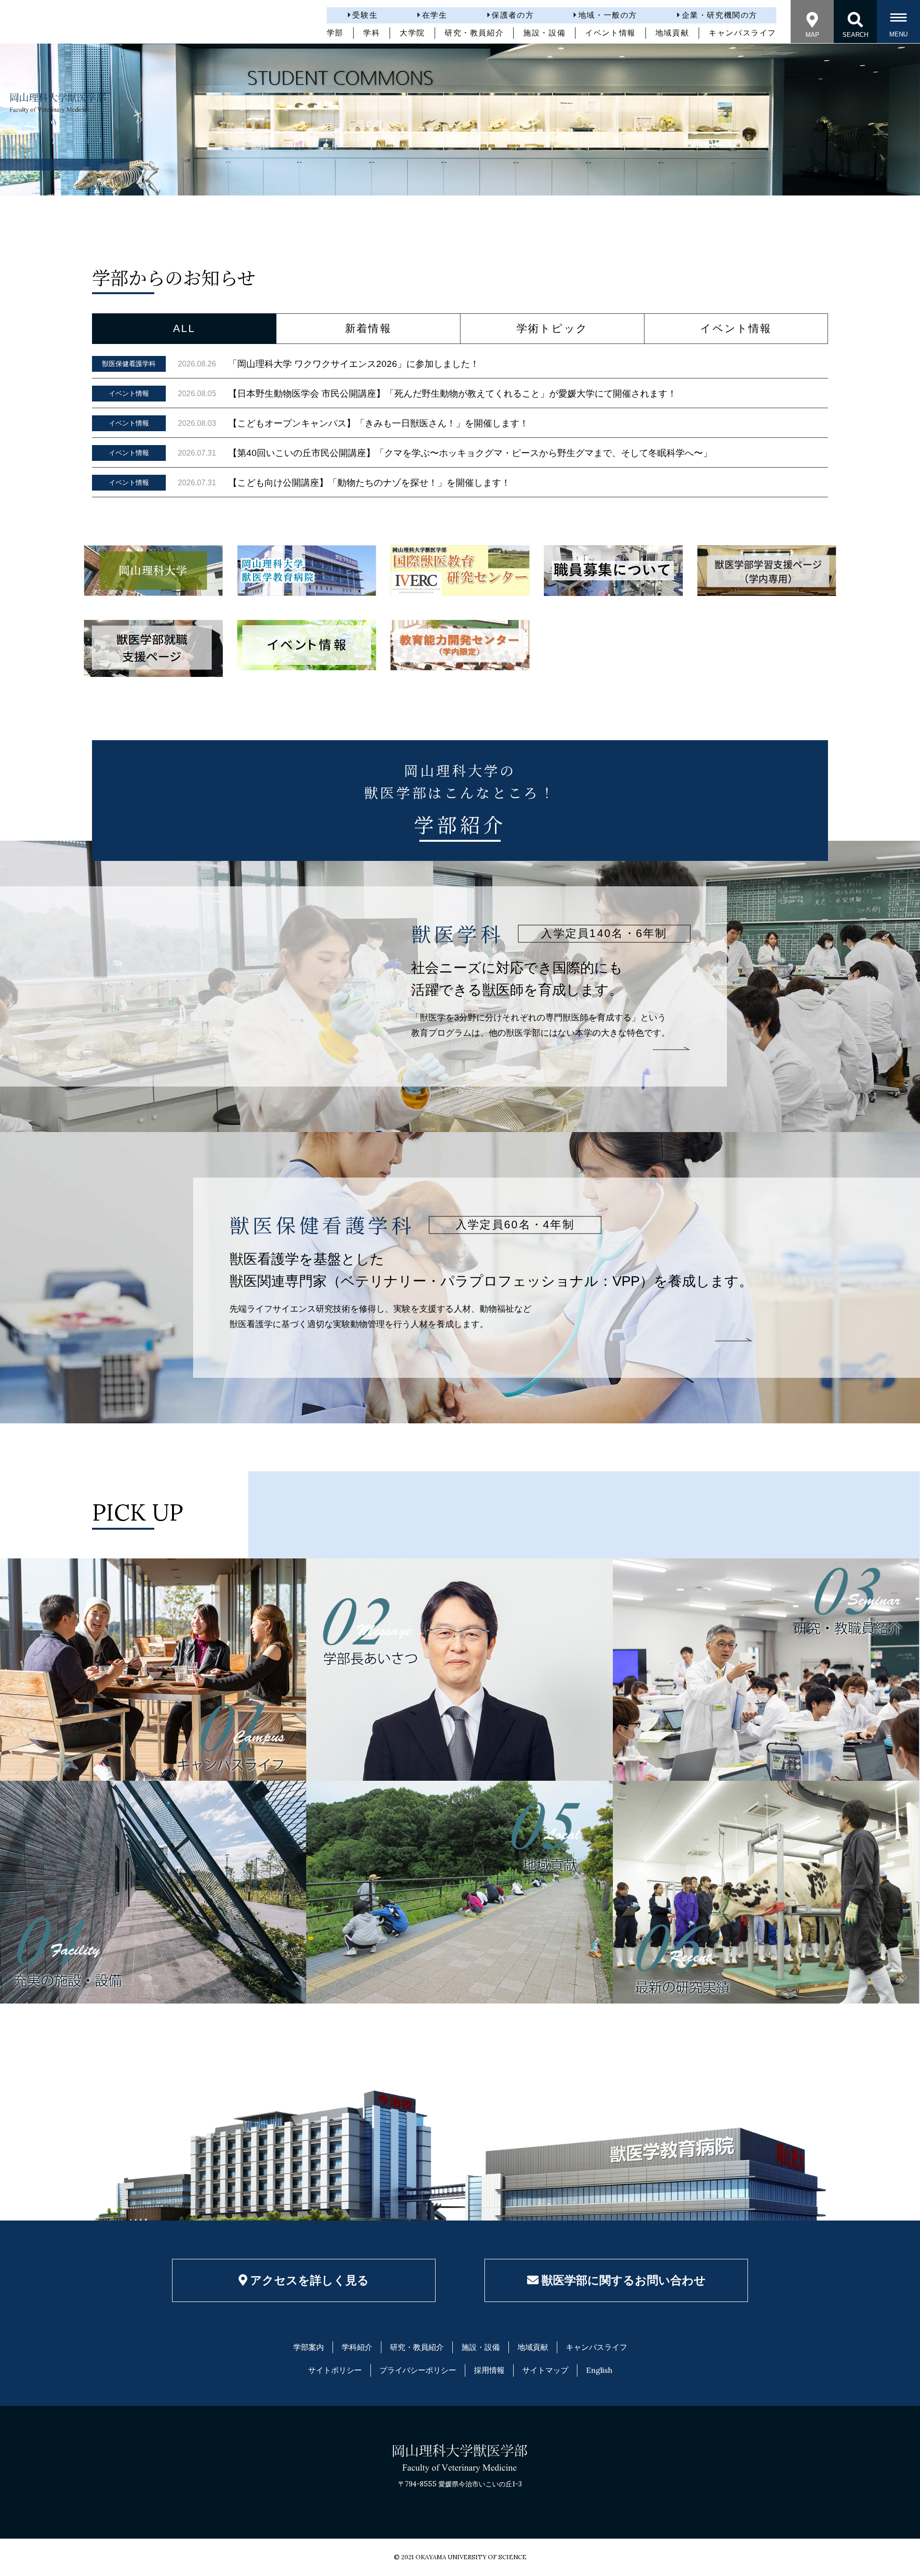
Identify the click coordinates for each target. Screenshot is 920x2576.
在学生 (435, 15)
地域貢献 (672, 33)
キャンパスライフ (742, 33)
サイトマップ (545, 2370)
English (599, 2370)
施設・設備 (544, 33)
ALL (184, 328)
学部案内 (309, 2347)
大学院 (412, 33)
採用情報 (489, 2370)
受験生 (365, 15)
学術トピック (552, 328)
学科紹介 (357, 2347)
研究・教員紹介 (474, 33)
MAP (812, 35)
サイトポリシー (335, 2370)
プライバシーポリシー (418, 2370)
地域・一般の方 (608, 15)
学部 (335, 33)
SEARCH (855, 35)
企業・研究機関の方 (720, 15)
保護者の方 (513, 15)
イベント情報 (610, 33)
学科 (372, 33)
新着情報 (368, 328)
